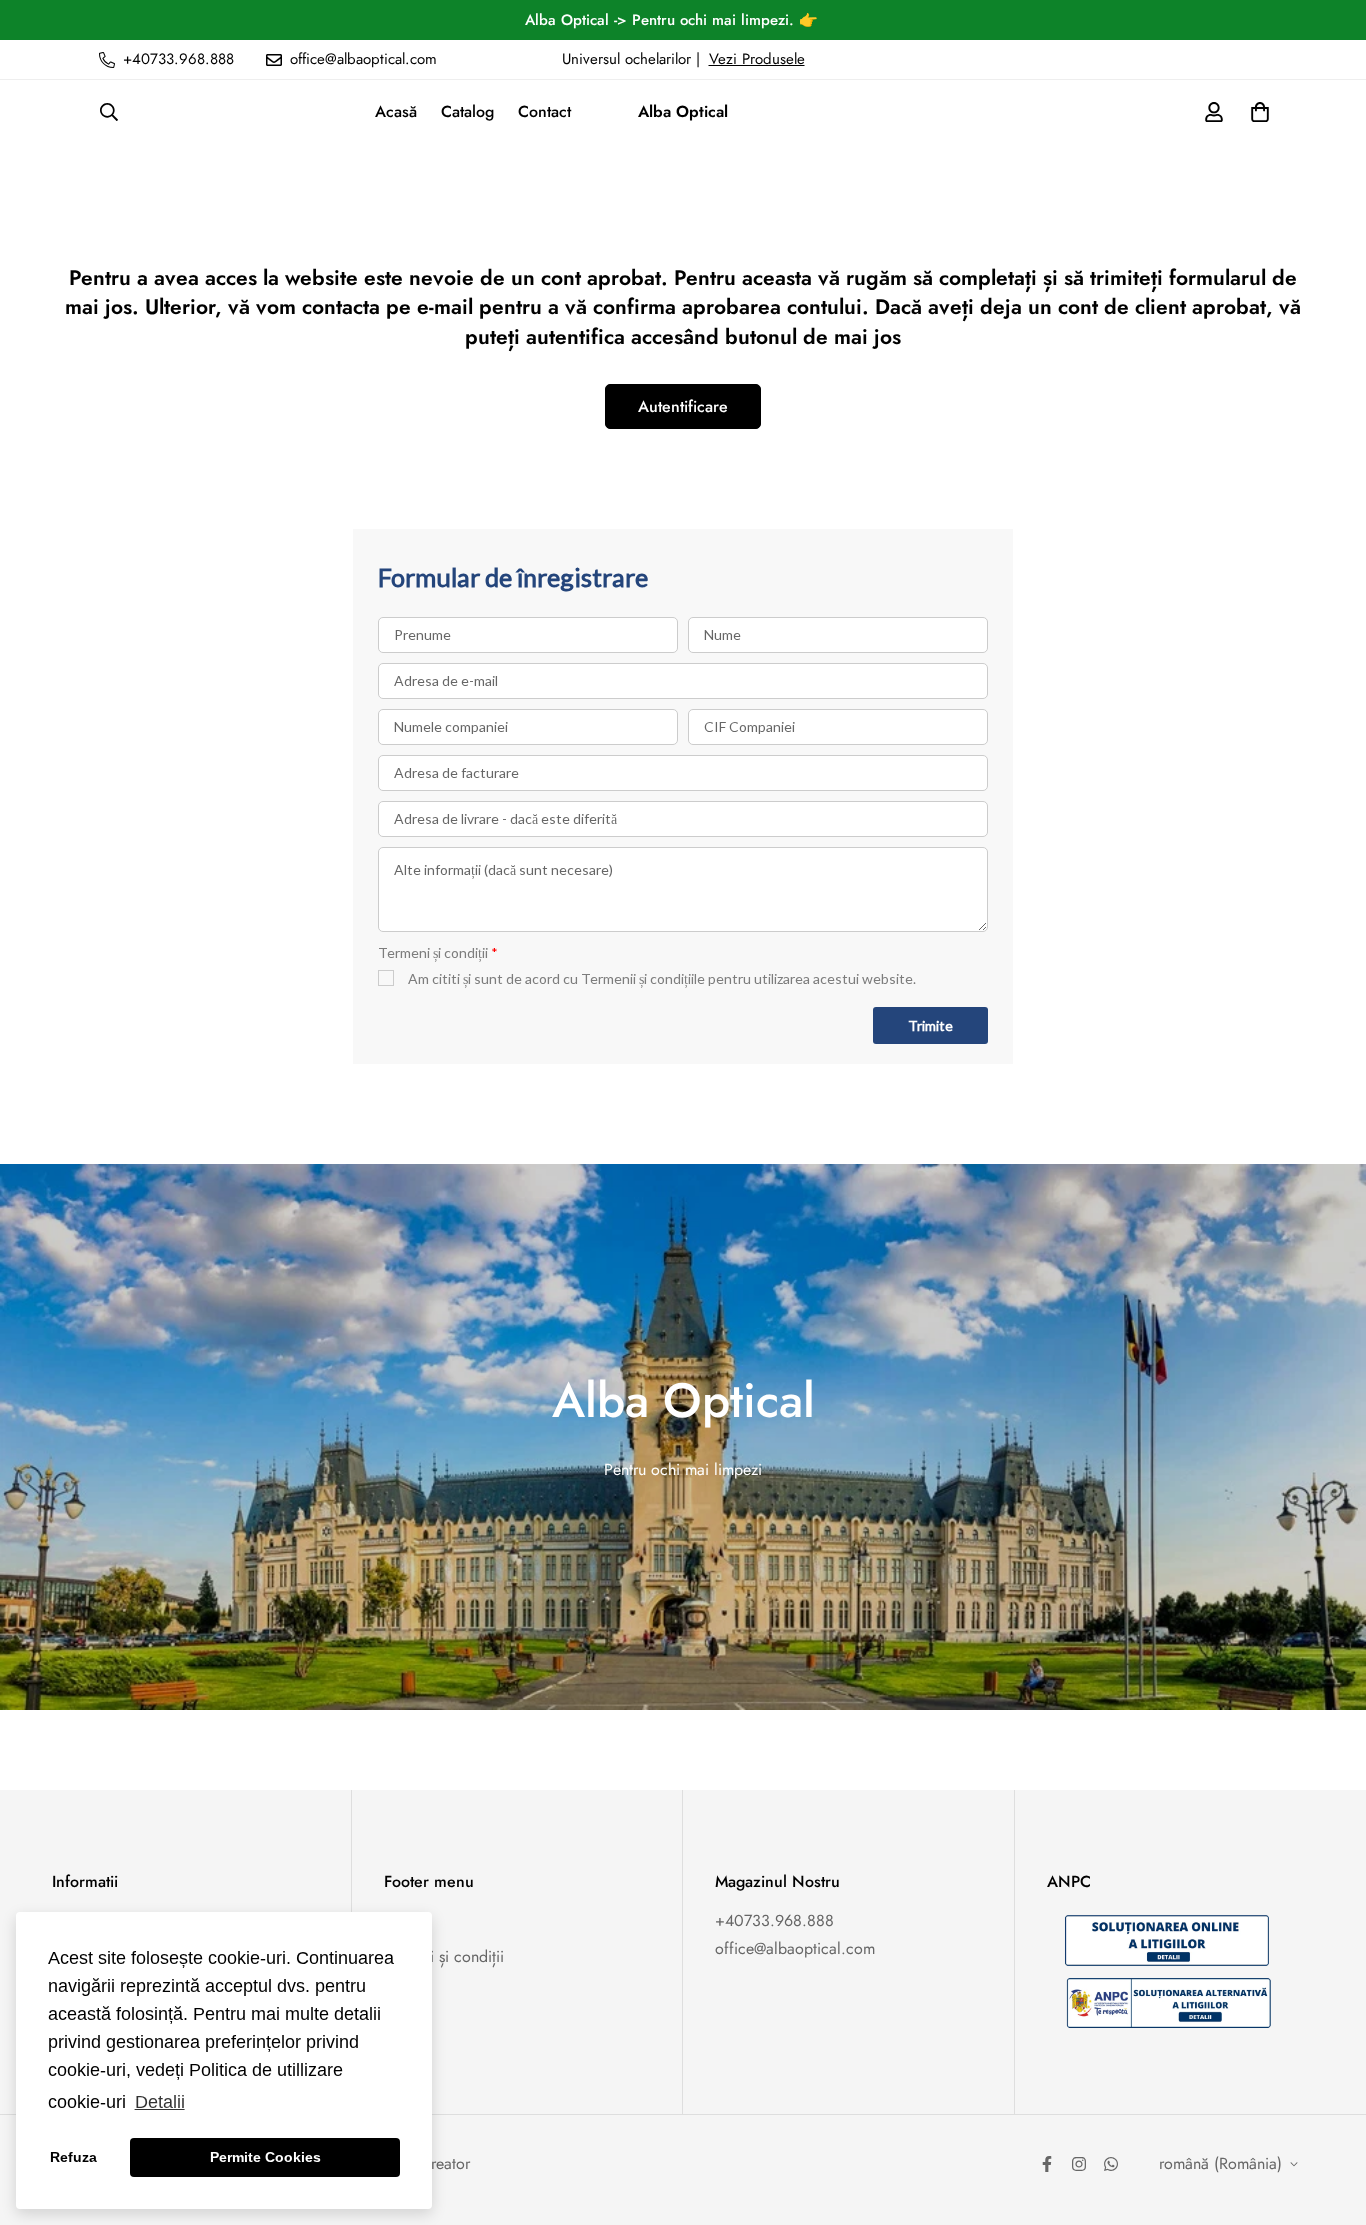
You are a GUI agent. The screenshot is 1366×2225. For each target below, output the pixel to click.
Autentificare (683, 406)
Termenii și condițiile (643, 978)
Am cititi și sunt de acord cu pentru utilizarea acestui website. (662, 978)
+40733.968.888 (774, 1920)
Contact (544, 111)
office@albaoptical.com (795, 1948)
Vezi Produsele (757, 59)
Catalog (467, 111)
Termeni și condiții (444, 1956)
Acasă (396, 111)
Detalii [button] (160, 2102)
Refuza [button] (73, 2157)
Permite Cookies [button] (265, 2157)
